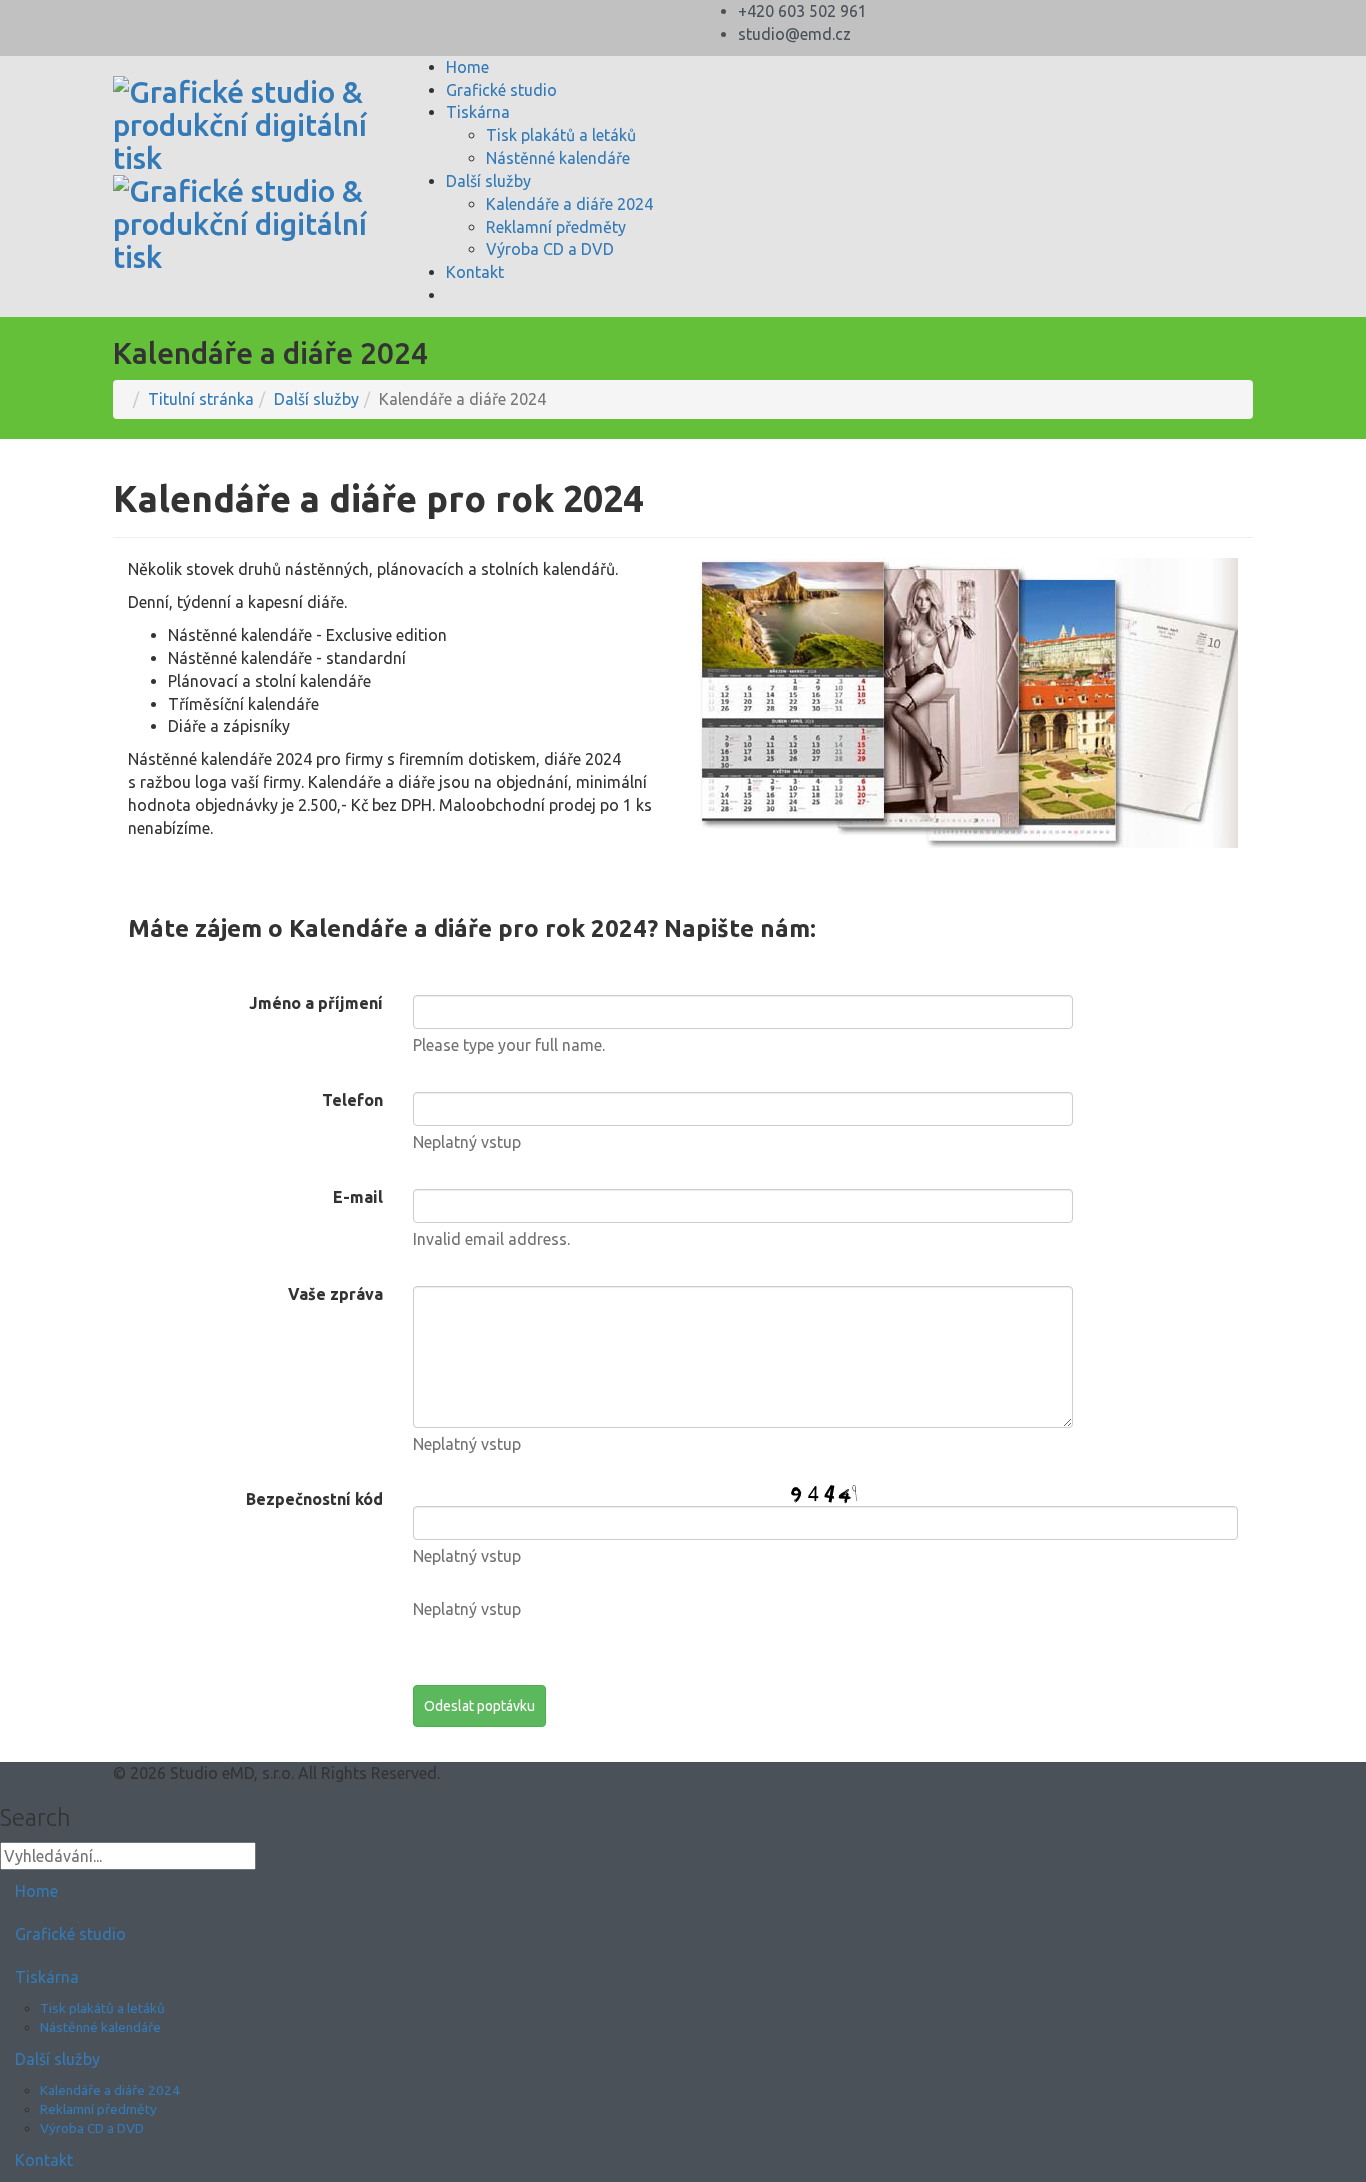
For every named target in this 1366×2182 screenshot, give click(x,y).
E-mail (358, 1197)
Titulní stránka (201, 399)
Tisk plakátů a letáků (561, 135)
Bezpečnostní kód (314, 1499)
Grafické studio (501, 90)
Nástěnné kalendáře (558, 158)
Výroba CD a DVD (550, 249)
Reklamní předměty (556, 227)
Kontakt (475, 272)
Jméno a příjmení (316, 1003)
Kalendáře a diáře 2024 (569, 204)
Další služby (488, 181)
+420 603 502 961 (802, 11)
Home (467, 67)
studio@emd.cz (794, 34)
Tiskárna (478, 112)
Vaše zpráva (335, 1294)
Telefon (352, 1100)
